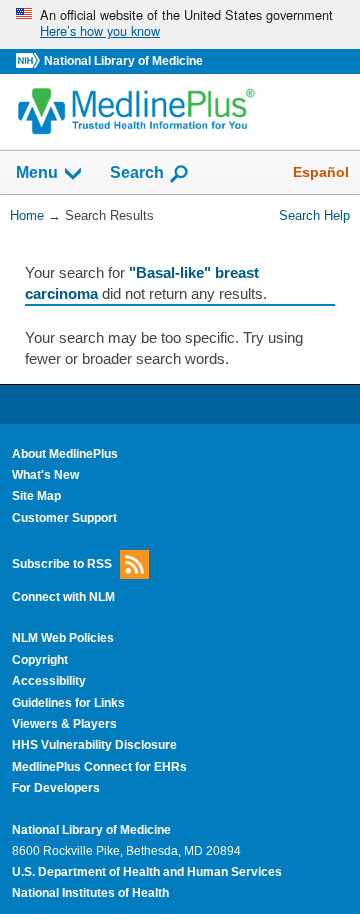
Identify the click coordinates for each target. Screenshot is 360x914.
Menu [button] (37, 173)
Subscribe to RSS (62, 564)
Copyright (40, 660)
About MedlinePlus (65, 454)
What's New (45, 475)
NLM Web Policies (63, 638)
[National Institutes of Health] (30, 61)
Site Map (36, 496)
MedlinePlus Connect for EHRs (99, 767)
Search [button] (137, 172)
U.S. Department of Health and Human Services (147, 872)
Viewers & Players (64, 724)
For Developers (56, 788)
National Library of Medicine (123, 61)
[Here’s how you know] (180, 24)
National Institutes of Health (90, 893)
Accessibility (49, 681)
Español (321, 172)
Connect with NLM (63, 597)
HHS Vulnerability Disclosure (94, 745)
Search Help (314, 215)
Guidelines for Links (68, 703)
